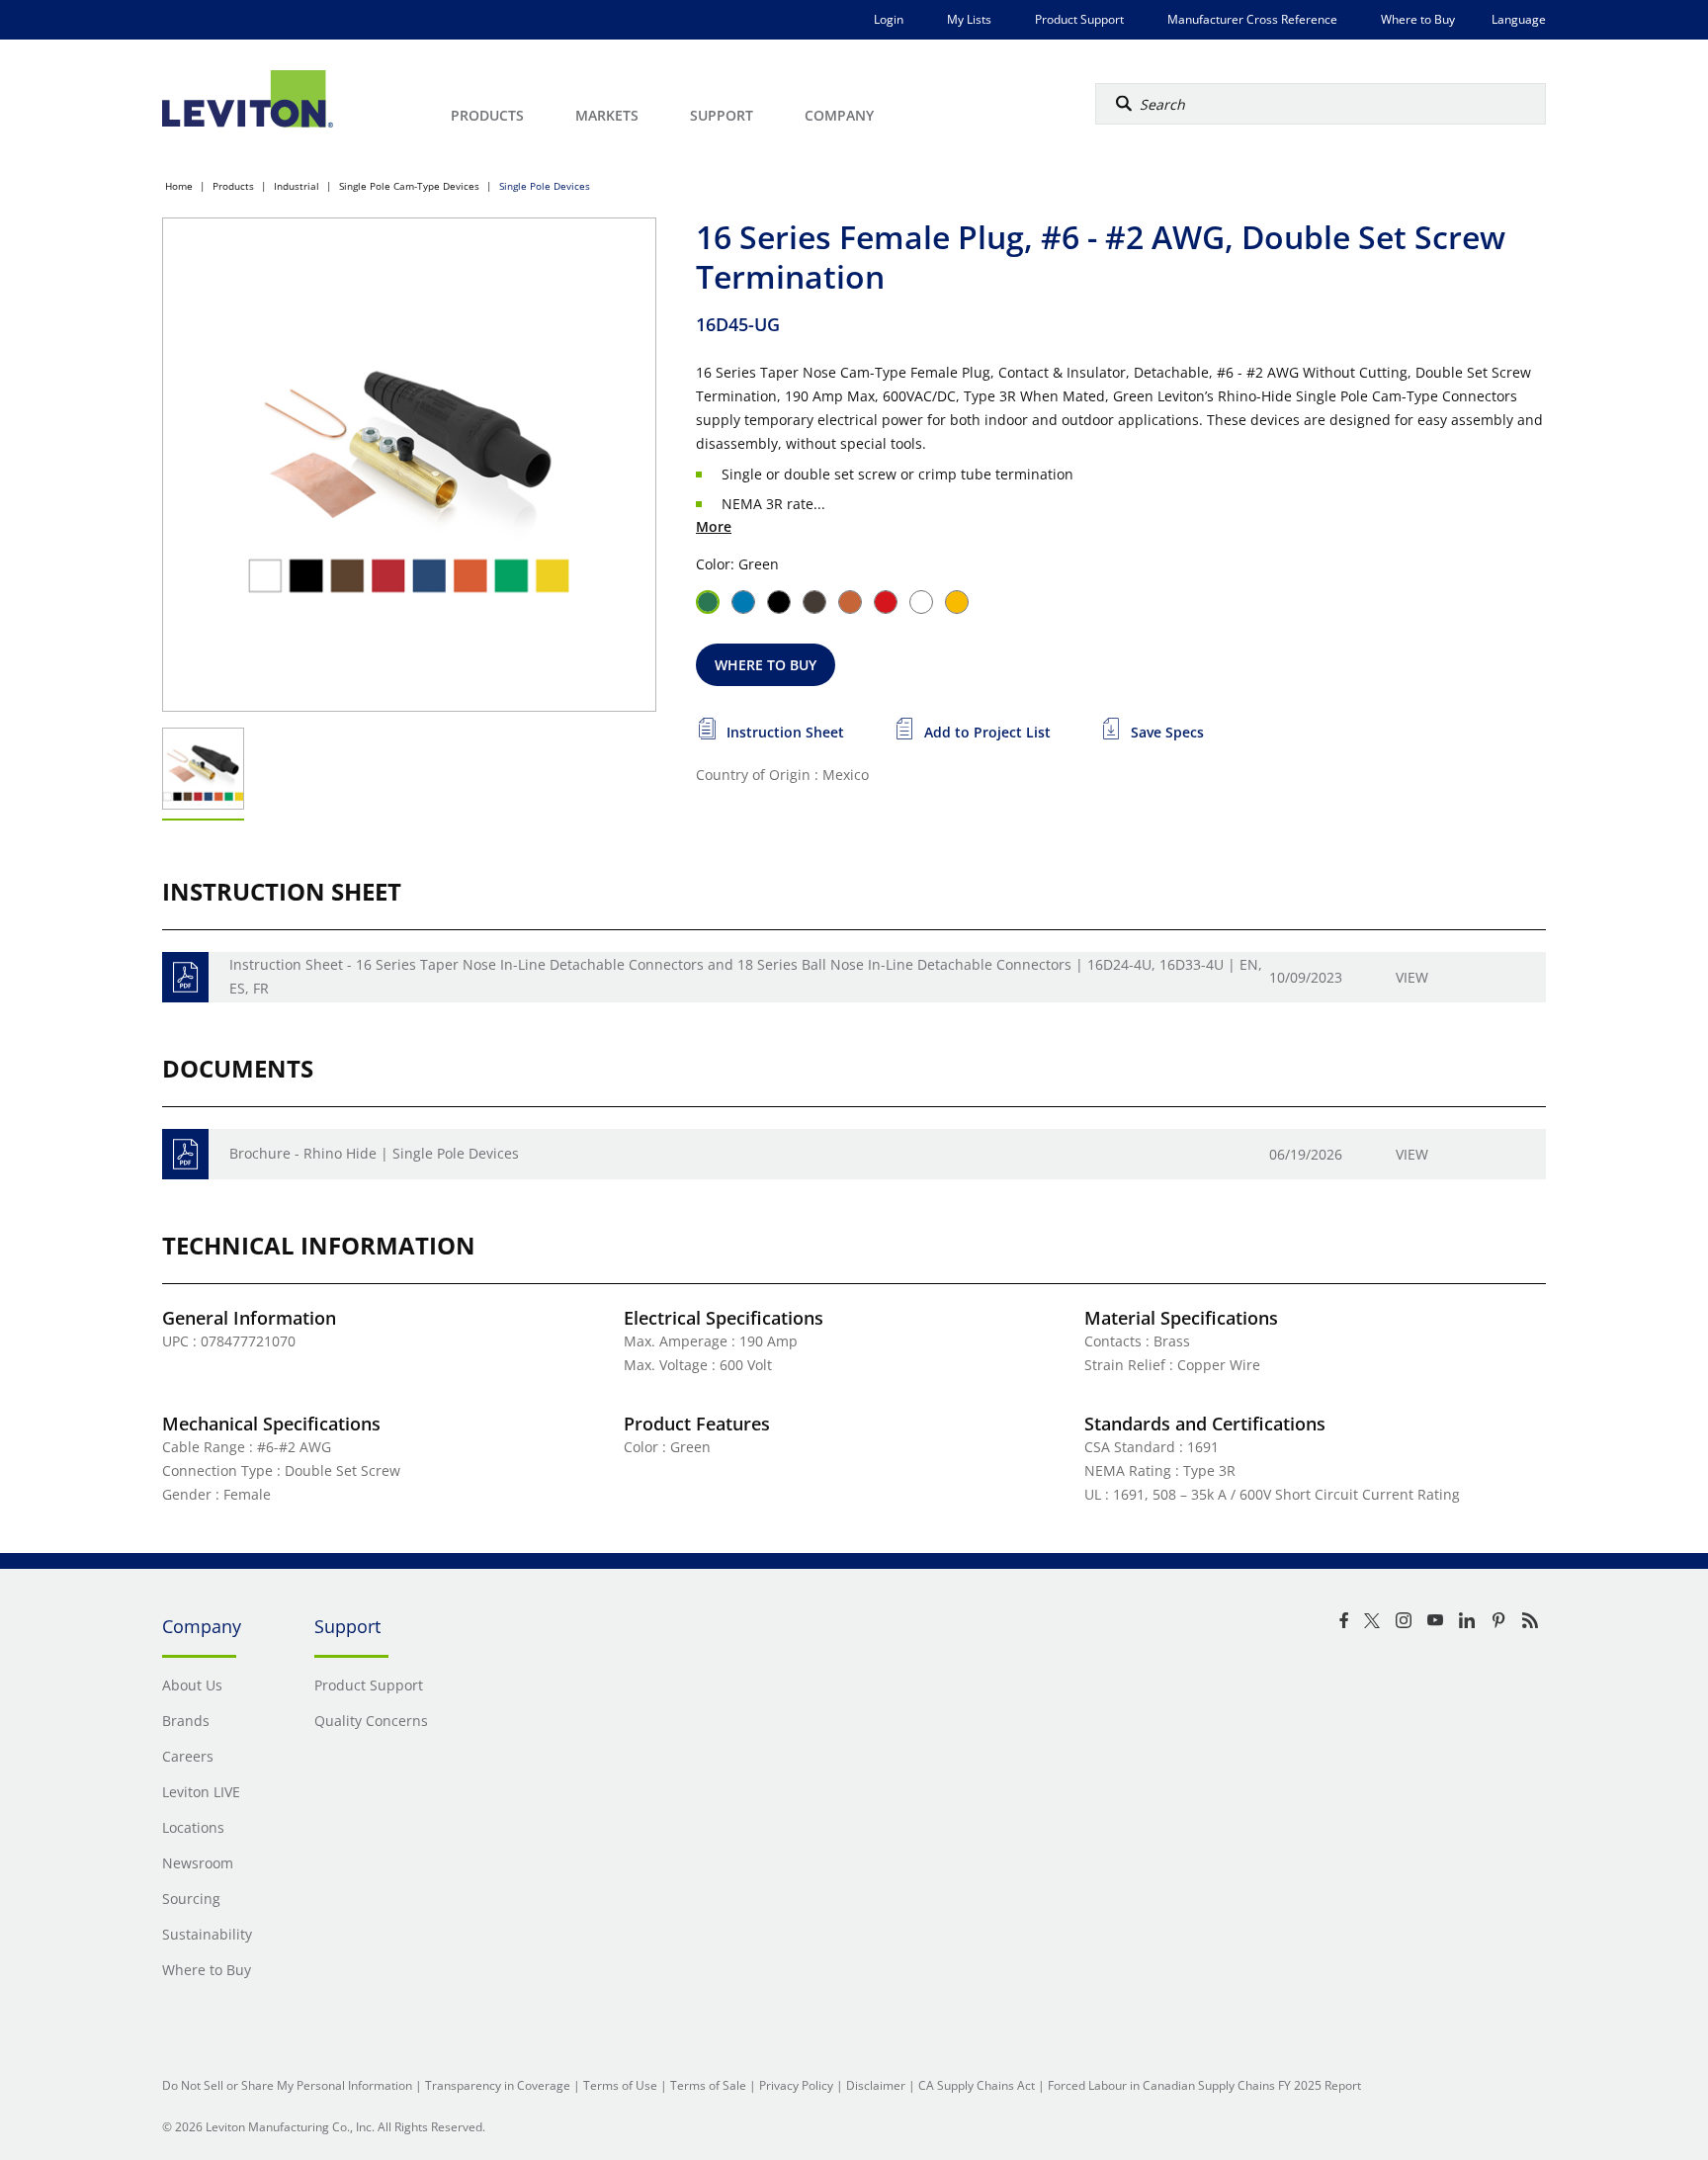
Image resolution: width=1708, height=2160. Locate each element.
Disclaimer (876, 2085)
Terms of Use (620, 2085)
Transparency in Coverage (498, 2085)
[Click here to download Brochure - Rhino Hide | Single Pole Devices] (185, 1154)
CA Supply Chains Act (977, 2085)
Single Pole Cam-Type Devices (409, 186)
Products (233, 186)
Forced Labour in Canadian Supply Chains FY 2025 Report (1204, 2085)
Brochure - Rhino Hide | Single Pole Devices (374, 1153)
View (1412, 977)
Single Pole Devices (545, 186)
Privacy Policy (796, 2085)
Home (179, 186)
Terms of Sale (708, 2085)
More (714, 526)
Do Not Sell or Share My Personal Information (287, 2085)
